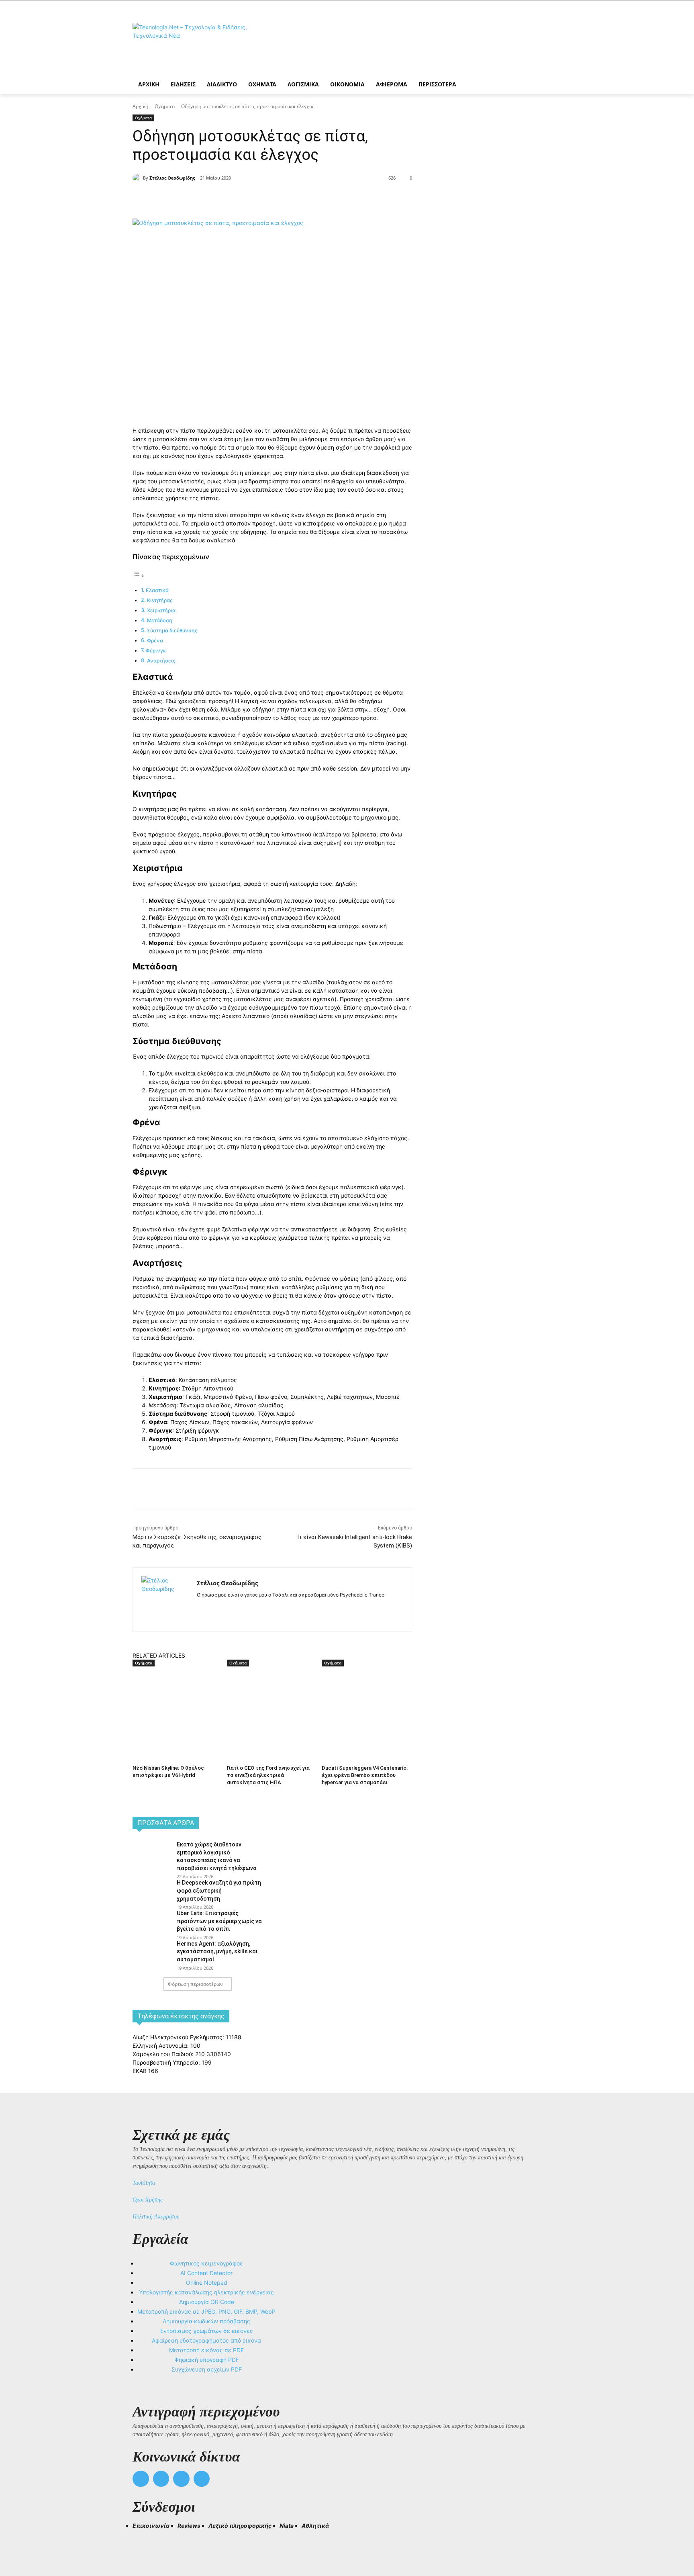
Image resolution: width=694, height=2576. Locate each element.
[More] (278, 198)
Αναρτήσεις (161, 661)
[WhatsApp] (259, 198)
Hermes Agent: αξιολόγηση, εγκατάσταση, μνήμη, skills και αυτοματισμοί (217, 1951)
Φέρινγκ (156, 651)
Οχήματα (165, 106)
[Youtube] (202, 2479)
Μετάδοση (160, 620)
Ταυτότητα (144, 2183)
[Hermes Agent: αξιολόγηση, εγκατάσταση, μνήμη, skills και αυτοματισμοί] (152, 1952)
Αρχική (140, 106)
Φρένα (155, 641)
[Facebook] (204, 198)
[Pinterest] (241, 198)
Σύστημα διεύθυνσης (172, 631)
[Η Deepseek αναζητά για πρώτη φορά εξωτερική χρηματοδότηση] (152, 1891)
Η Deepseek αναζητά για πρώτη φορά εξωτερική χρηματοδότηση (219, 1890)
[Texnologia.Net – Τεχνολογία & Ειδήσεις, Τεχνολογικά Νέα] (197, 45)
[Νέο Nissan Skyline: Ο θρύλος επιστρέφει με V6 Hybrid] (176, 1698)
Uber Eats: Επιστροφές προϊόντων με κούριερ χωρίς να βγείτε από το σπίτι (219, 1921)
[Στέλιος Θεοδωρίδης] (138, 178)
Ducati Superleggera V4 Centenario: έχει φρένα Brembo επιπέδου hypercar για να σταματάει (365, 1775)
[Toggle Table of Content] (139, 576)
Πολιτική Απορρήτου (156, 2217)
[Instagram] (214, 1608)
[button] (142, 2540)
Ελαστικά (157, 590)
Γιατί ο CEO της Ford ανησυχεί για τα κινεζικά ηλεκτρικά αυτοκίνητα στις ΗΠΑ (268, 1775)
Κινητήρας (160, 600)
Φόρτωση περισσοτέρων (195, 1984)
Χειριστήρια (161, 610)
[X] (222, 198)
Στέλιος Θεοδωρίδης (172, 178)
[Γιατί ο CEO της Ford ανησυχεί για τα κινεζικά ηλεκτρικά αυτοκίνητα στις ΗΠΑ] (270, 1698)
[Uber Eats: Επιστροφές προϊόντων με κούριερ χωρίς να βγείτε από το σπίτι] (152, 1922)
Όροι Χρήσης (148, 2200)
